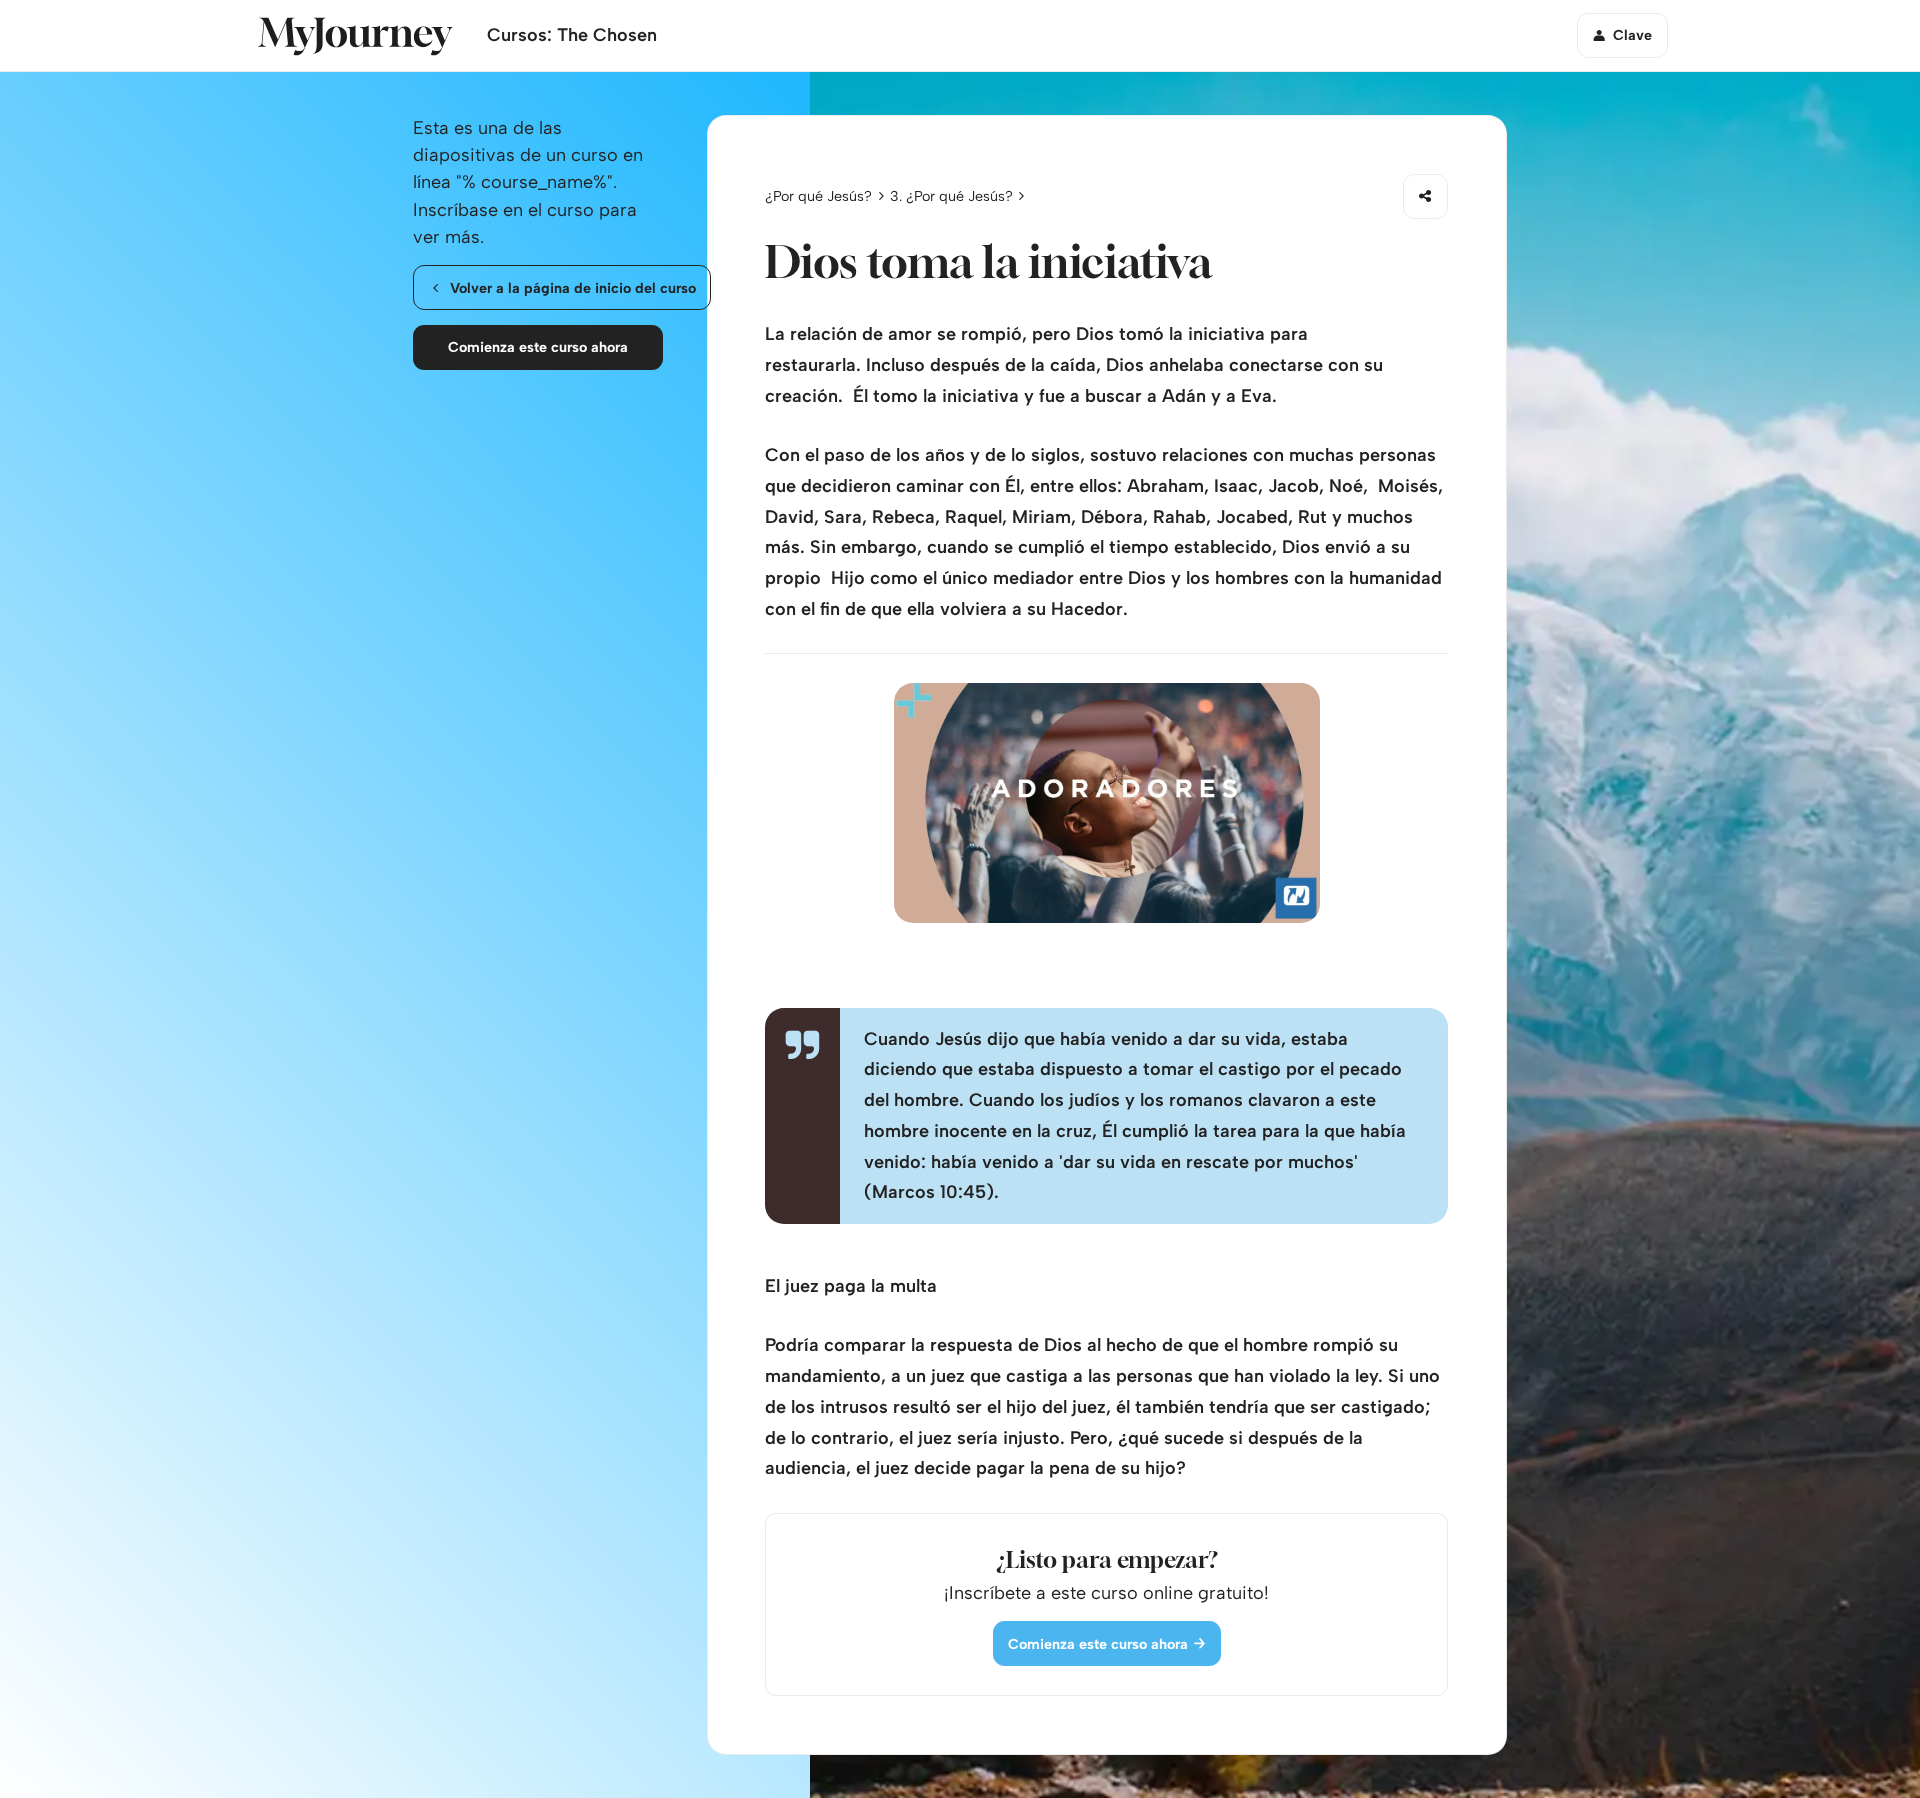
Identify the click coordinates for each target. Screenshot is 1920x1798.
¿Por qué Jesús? (818, 196)
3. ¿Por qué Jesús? (951, 196)
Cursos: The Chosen (572, 35)
